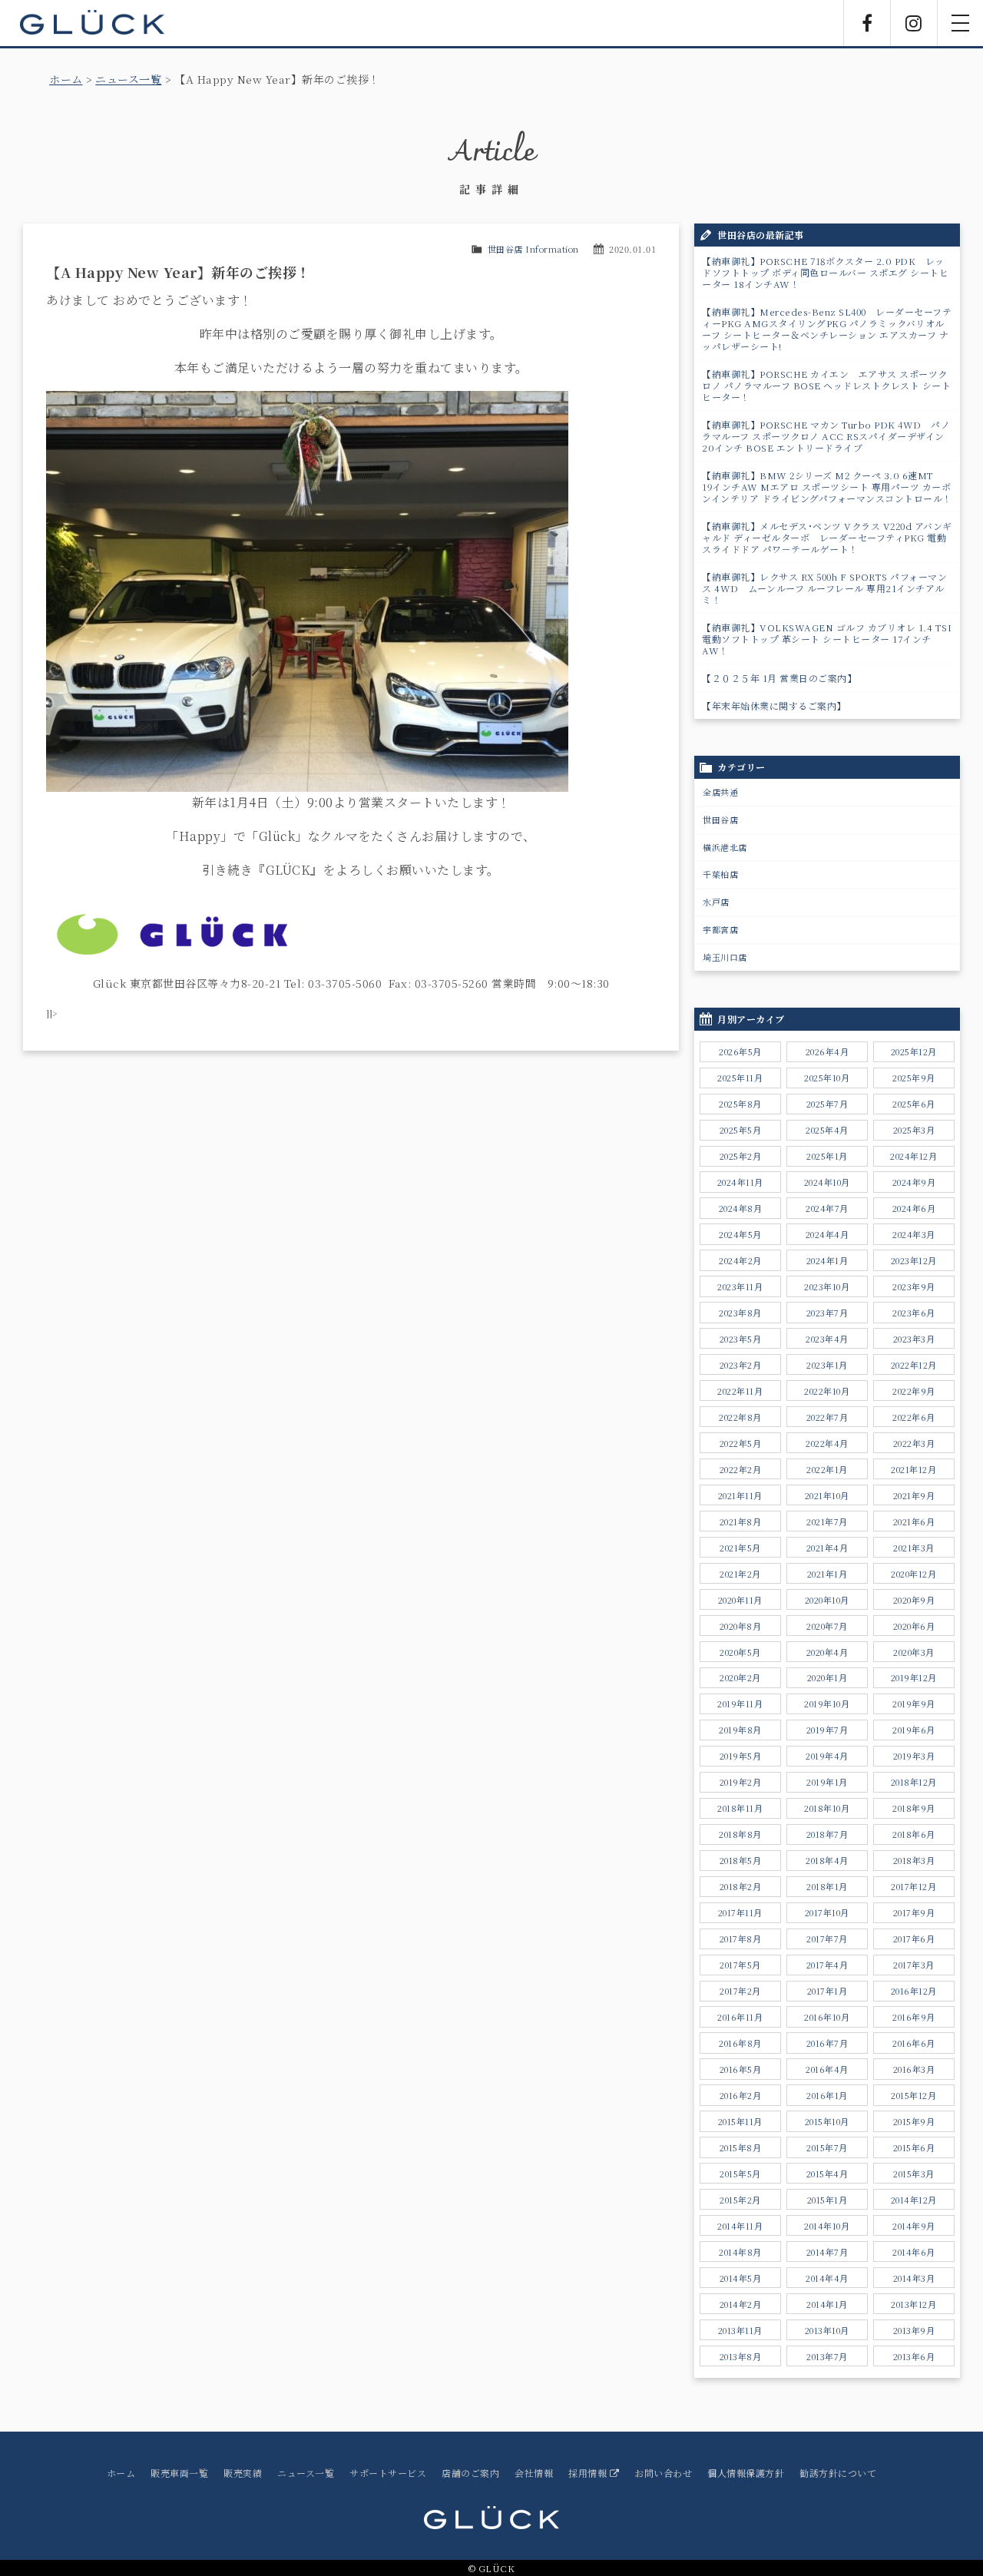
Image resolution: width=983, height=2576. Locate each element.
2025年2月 (741, 1156)
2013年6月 (914, 2356)
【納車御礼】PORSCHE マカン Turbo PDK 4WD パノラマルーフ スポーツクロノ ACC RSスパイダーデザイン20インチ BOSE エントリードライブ (826, 436)
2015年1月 (827, 2200)
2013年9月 (914, 2330)
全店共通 (720, 792)
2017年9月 (914, 1912)
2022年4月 (827, 1443)
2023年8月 (740, 1313)
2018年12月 (914, 1782)
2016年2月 (741, 2095)
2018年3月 (914, 1860)
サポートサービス (388, 2473)
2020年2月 (740, 1677)
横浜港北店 (725, 847)
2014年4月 (827, 2278)
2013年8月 (741, 2356)
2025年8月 (740, 1104)
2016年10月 (827, 2017)
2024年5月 (740, 1234)
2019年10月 (827, 1704)
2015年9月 (914, 2121)
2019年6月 (914, 1730)
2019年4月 (827, 1756)
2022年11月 (740, 1391)
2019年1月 (827, 1782)
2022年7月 (827, 1417)
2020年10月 (827, 1600)
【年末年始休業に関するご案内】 (774, 705)
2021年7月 (827, 1521)
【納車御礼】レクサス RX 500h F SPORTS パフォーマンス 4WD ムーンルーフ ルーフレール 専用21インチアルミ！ (824, 588)
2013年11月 (740, 2330)
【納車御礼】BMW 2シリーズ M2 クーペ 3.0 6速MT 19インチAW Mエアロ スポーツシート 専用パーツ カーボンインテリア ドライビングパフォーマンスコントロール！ (827, 487)
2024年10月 (827, 1182)
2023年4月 (827, 1339)
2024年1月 (827, 1260)
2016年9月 (914, 2017)
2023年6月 (914, 1313)
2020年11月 (740, 1600)
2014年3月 (914, 2278)
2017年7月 (827, 1939)
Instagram (914, 23)
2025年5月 (741, 1130)
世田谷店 (720, 819)
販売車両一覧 (179, 2473)
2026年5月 (740, 1051)
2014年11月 (740, 2226)
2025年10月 (827, 1078)
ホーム (66, 79)
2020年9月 (914, 1600)
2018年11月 (740, 1808)
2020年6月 (914, 1626)
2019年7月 (827, 1730)
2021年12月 (913, 1469)
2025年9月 (914, 1078)
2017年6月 (914, 1939)
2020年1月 (827, 1677)
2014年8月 (740, 2252)
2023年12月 (914, 1260)
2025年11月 (740, 1078)
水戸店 (716, 902)
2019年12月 (914, 1677)
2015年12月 (913, 2095)
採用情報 (589, 2473)
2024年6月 (914, 1208)
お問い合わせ (663, 2473)
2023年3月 (914, 1339)
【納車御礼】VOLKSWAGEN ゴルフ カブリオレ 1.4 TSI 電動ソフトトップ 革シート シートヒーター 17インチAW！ (831, 639)
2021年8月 (741, 1521)
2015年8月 (741, 2147)
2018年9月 (914, 1808)
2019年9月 (914, 1704)
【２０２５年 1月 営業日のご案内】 (779, 678)
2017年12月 (913, 1886)
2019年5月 (741, 1756)
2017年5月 (740, 1965)
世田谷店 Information (533, 249)
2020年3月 (914, 1652)
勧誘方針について (838, 2473)
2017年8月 (741, 1939)
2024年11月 (740, 1182)
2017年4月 (827, 1965)
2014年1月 (827, 2304)
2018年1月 (827, 1886)
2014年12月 (914, 2200)
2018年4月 (827, 1860)
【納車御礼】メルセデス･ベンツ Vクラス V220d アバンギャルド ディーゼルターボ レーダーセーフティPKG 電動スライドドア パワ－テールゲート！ (827, 537)
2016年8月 (740, 2043)
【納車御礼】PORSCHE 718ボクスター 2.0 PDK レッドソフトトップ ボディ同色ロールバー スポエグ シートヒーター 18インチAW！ (825, 272)
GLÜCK (92, 23)
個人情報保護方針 (746, 2473)
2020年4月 (827, 1652)
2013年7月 (827, 2356)
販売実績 (243, 2473)
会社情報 (534, 2473)
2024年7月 (827, 1208)
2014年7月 (827, 2252)
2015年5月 (740, 2174)
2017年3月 (914, 1965)
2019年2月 (741, 1782)
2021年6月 (914, 1521)
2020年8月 (741, 1626)
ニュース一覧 (128, 79)
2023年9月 (914, 1286)
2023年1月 (827, 1365)
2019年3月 (914, 1756)
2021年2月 (740, 1574)
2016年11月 (740, 2017)
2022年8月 (740, 1417)
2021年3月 (914, 1548)
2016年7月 (827, 2043)
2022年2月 (741, 1469)
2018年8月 (740, 1834)
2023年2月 (741, 1365)
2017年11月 (740, 1912)
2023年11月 (740, 1286)
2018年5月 (741, 1860)
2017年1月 (827, 1991)
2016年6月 (914, 2043)
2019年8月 (740, 1730)
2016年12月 (914, 1991)
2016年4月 (827, 2069)
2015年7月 (827, 2147)
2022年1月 (827, 1469)
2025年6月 (914, 1104)
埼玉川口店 (725, 957)
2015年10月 (827, 2121)
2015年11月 (740, 2121)
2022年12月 (914, 1365)
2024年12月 (913, 1156)
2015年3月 (914, 2174)
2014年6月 (914, 2252)
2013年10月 (827, 2330)
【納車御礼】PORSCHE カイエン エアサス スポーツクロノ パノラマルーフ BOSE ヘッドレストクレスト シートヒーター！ (826, 385)
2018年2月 (741, 1886)
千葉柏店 (720, 874)
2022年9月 (914, 1391)
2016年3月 (914, 2069)
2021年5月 (740, 1548)
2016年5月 (741, 2069)
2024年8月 (741, 1208)
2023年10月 (827, 1286)
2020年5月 (740, 1652)
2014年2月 (741, 2304)
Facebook (867, 23)
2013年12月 (913, 2304)
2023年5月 (741, 1339)
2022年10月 (827, 1391)
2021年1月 (827, 1574)
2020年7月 (827, 1626)
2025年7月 (827, 1104)
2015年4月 (827, 2174)
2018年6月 (914, 1834)
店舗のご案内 (470, 2473)
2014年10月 (827, 2226)
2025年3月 (914, 1130)
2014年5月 (741, 2278)
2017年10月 (827, 1912)
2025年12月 (914, 1051)
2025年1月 (827, 1156)
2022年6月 (914, 1417)
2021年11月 (740, 1495)
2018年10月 (827, 1808)
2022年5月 (741, 1443)
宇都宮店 (720, 929)
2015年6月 (914, 2147)
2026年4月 (827, 1051)
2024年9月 (914, 1182)
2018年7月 (827, 1834)
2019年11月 (740, 1704)
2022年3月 (914, 1443)
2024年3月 (914, 1234)
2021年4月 (827, 1548)
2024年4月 (827, 1234)
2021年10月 (827, 1495)
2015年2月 (740, 2200)
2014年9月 (914, 2226)
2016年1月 (827, 2095)
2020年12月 (913, 1574)
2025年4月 (827, 1130)
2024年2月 (740, 1260)
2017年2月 (740, 1991)
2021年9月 (914, 1495)
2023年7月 (827, 1313)
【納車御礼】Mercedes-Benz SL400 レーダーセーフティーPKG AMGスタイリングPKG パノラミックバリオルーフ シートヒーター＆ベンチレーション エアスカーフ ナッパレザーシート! (827, 329)
